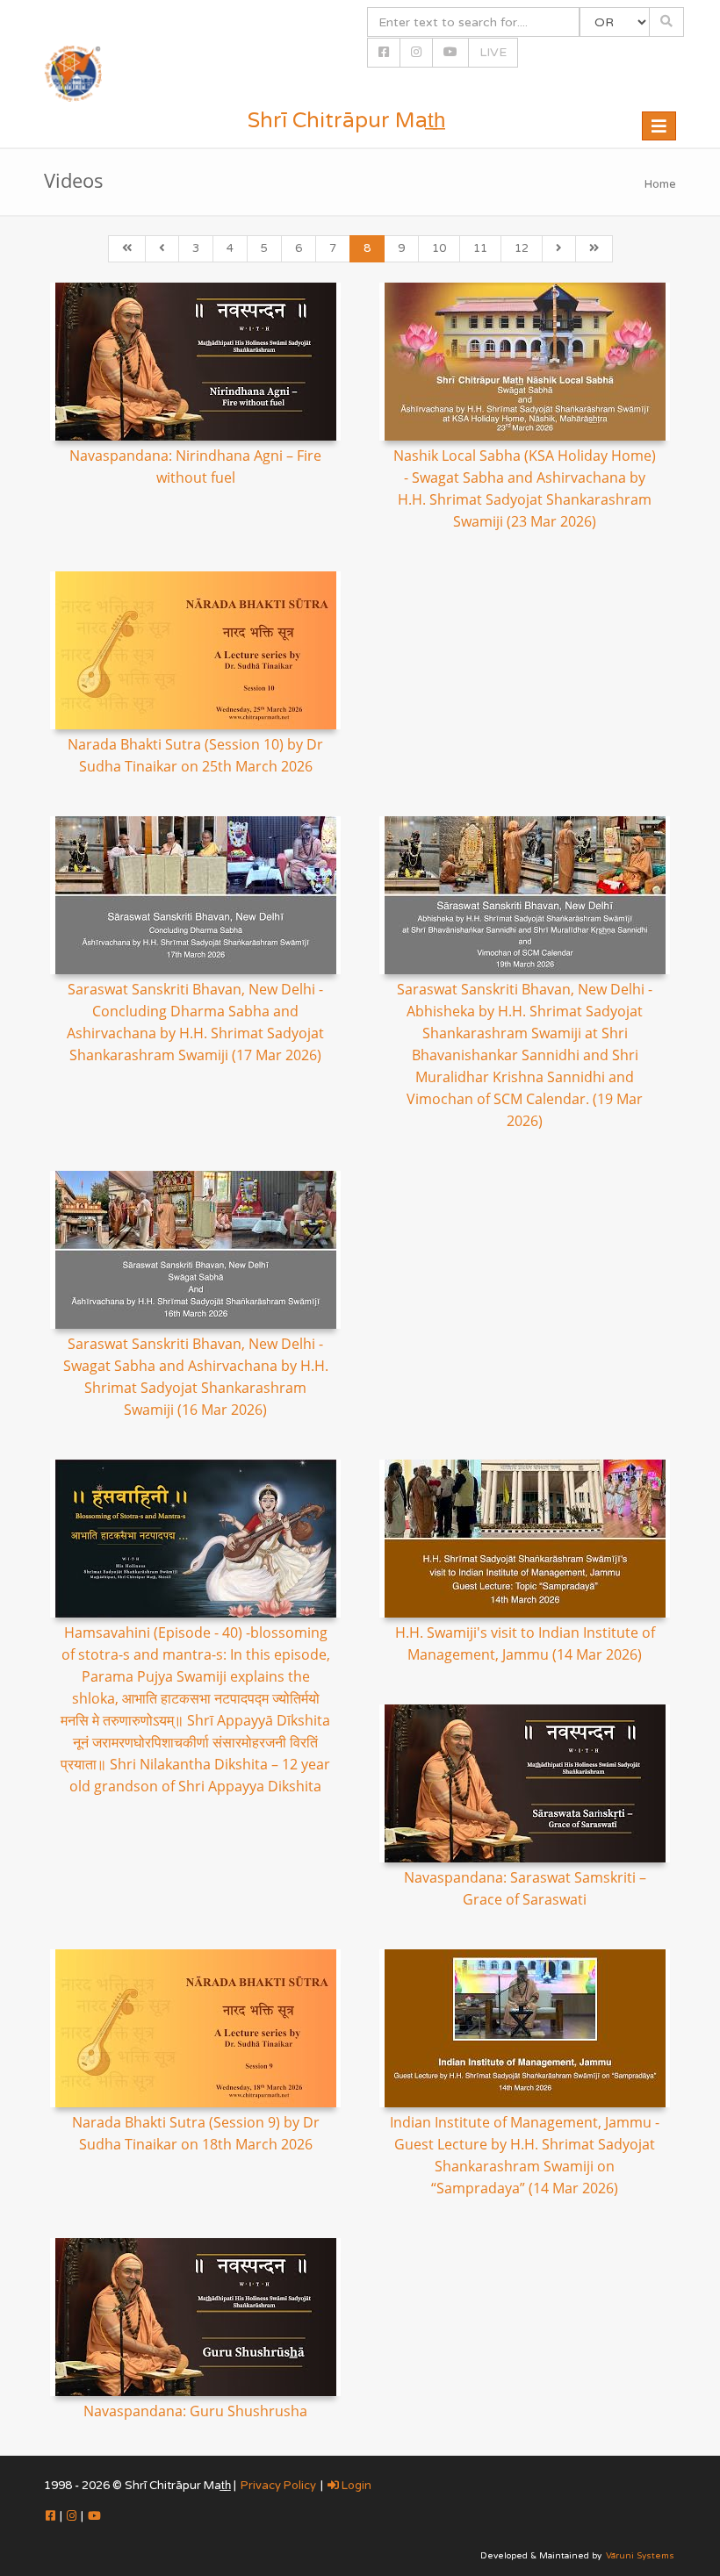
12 (522, 248)
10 (439, 248)
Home (660, 184)
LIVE (493, 52)
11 (480, 248)
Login (355, 2486)
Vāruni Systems (640, 2556)
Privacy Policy (278, 2486)
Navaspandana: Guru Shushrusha (195, 2411)
